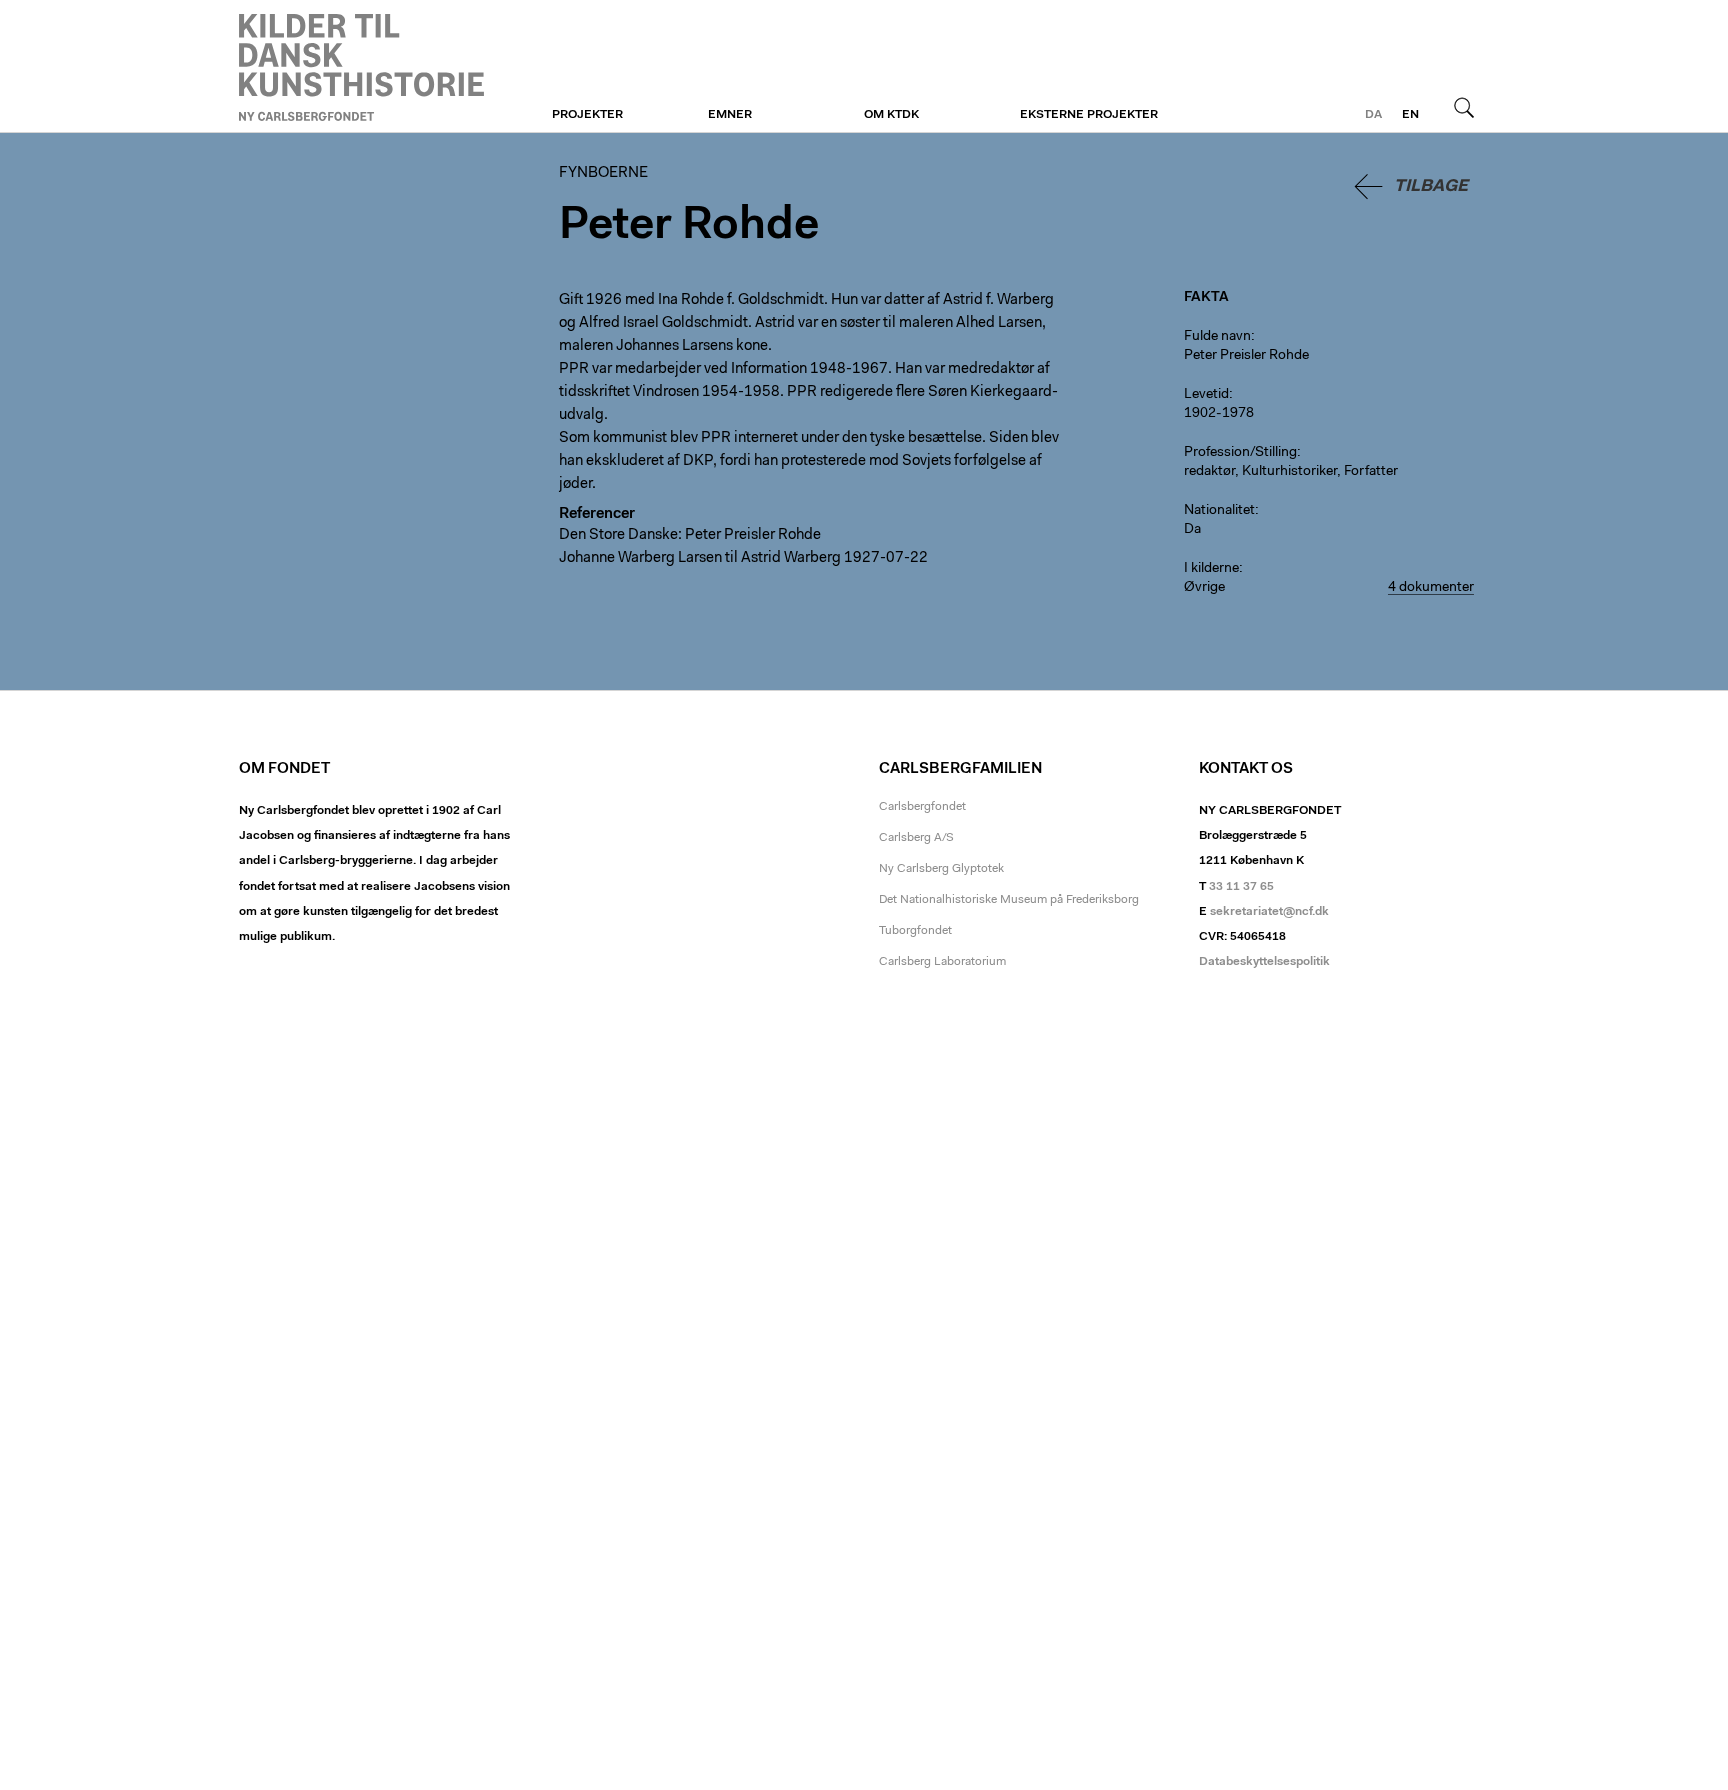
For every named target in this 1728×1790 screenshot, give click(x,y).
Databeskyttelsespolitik (1264, 962)
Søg (1464, 107)
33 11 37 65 (1241, 887)
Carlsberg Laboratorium (942, 962)
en (1410, 115)
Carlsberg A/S (916, 838)
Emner (730, 115)
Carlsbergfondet (922, 807)
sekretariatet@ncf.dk (1269, 912)
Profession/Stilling (1240, 453)
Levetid (1206, 395)
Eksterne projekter (1089, 115)
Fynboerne (361, 67)
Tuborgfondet (915, 931)
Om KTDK (891, 115)
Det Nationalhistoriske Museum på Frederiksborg (1009, 900)
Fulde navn (1217, 337)
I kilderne (1211, 569)
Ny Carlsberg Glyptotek (941, 869)
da (1373, 115)
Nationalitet (1219, 511)
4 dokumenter (1431, 588)
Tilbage (1431, 186)
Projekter (587, 115)
